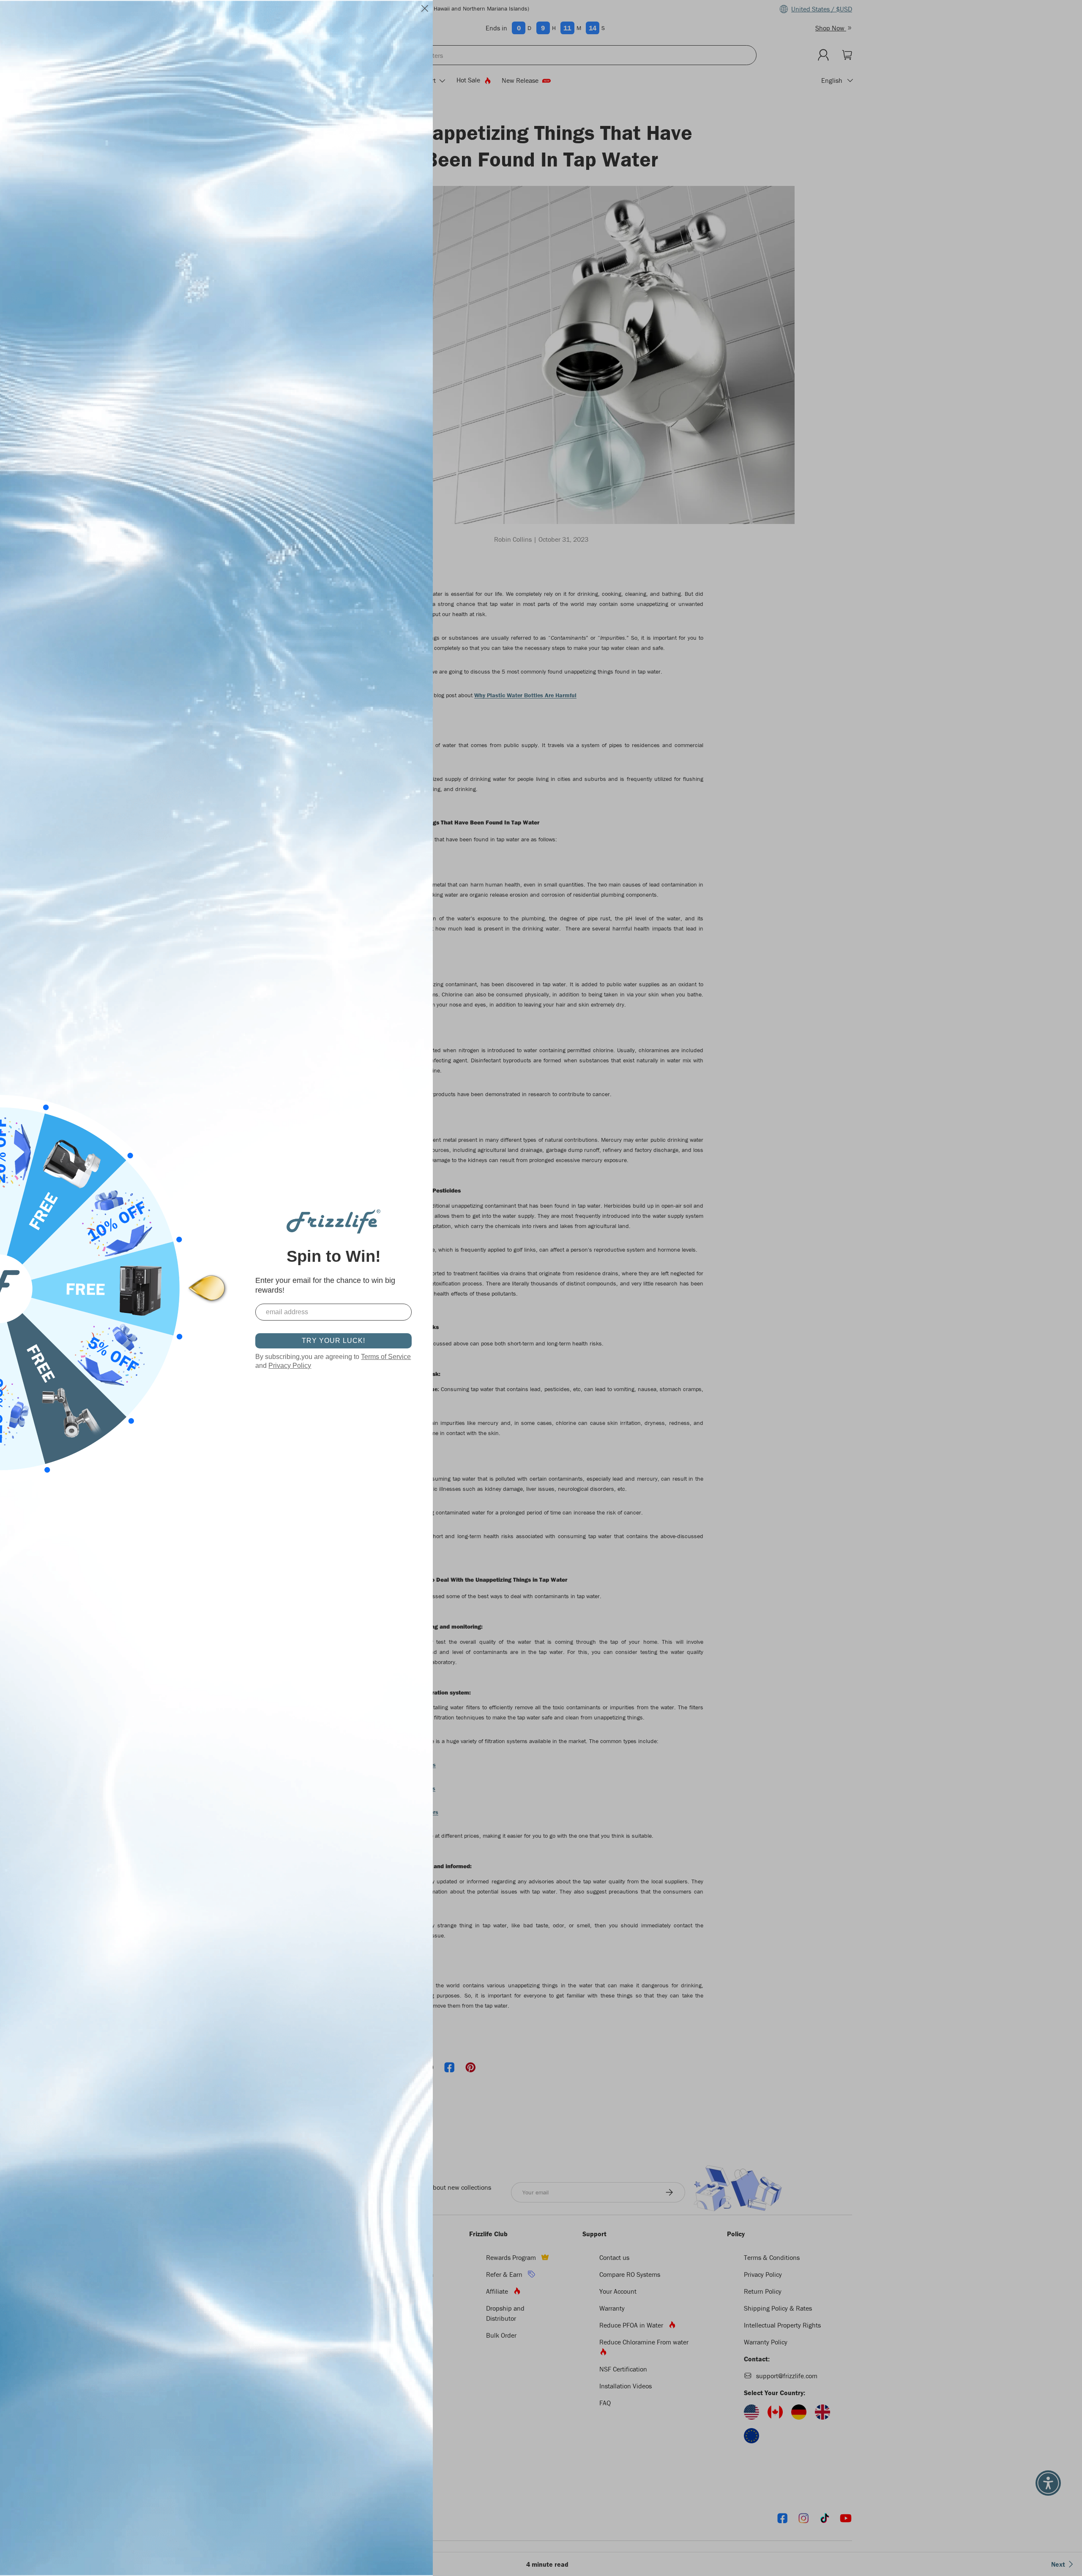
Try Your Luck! (333, 1341)
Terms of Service (386, 1357)
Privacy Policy (290, 1366)
